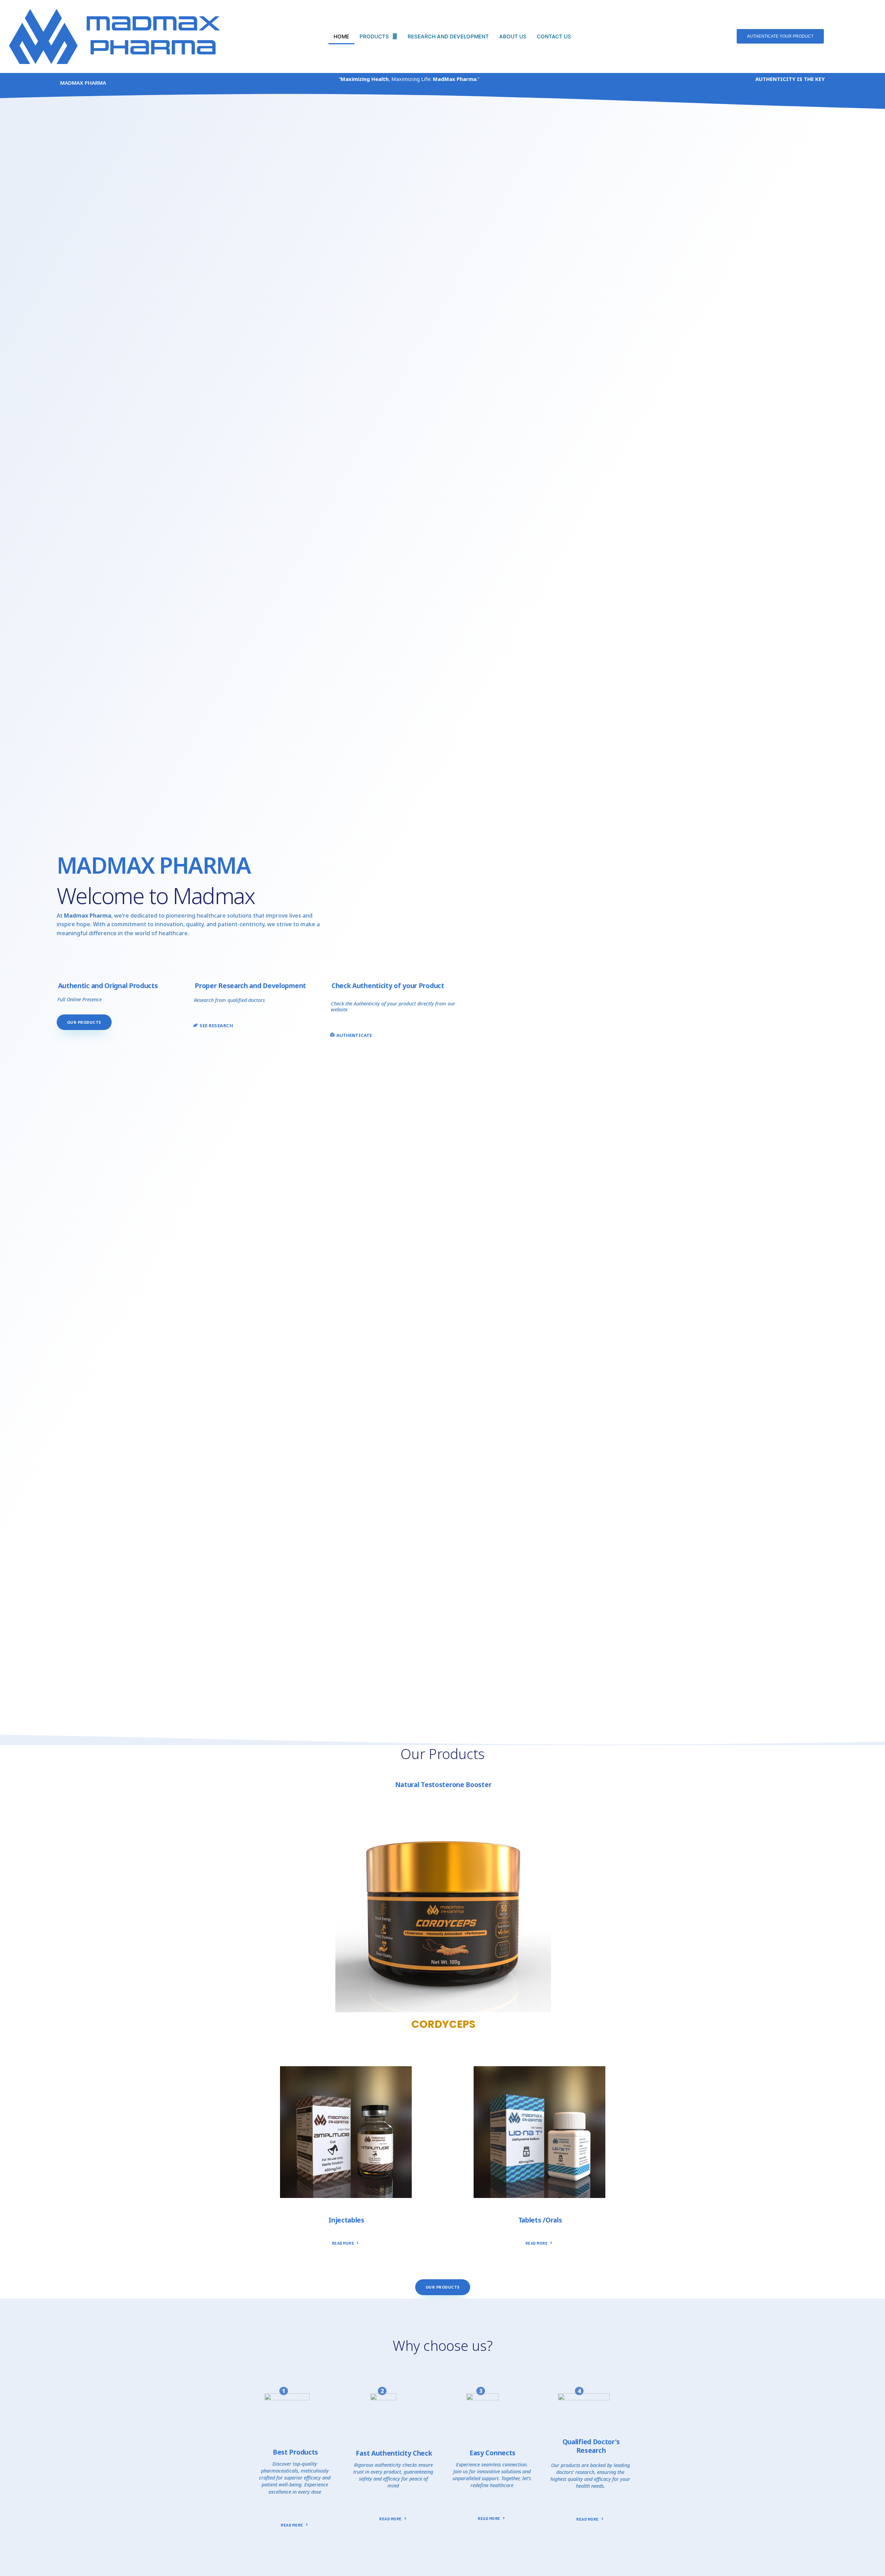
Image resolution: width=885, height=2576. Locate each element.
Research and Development (448, 36)
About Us (513, 36)
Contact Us (554, 36)
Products (374, 36)
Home (341, 36)
